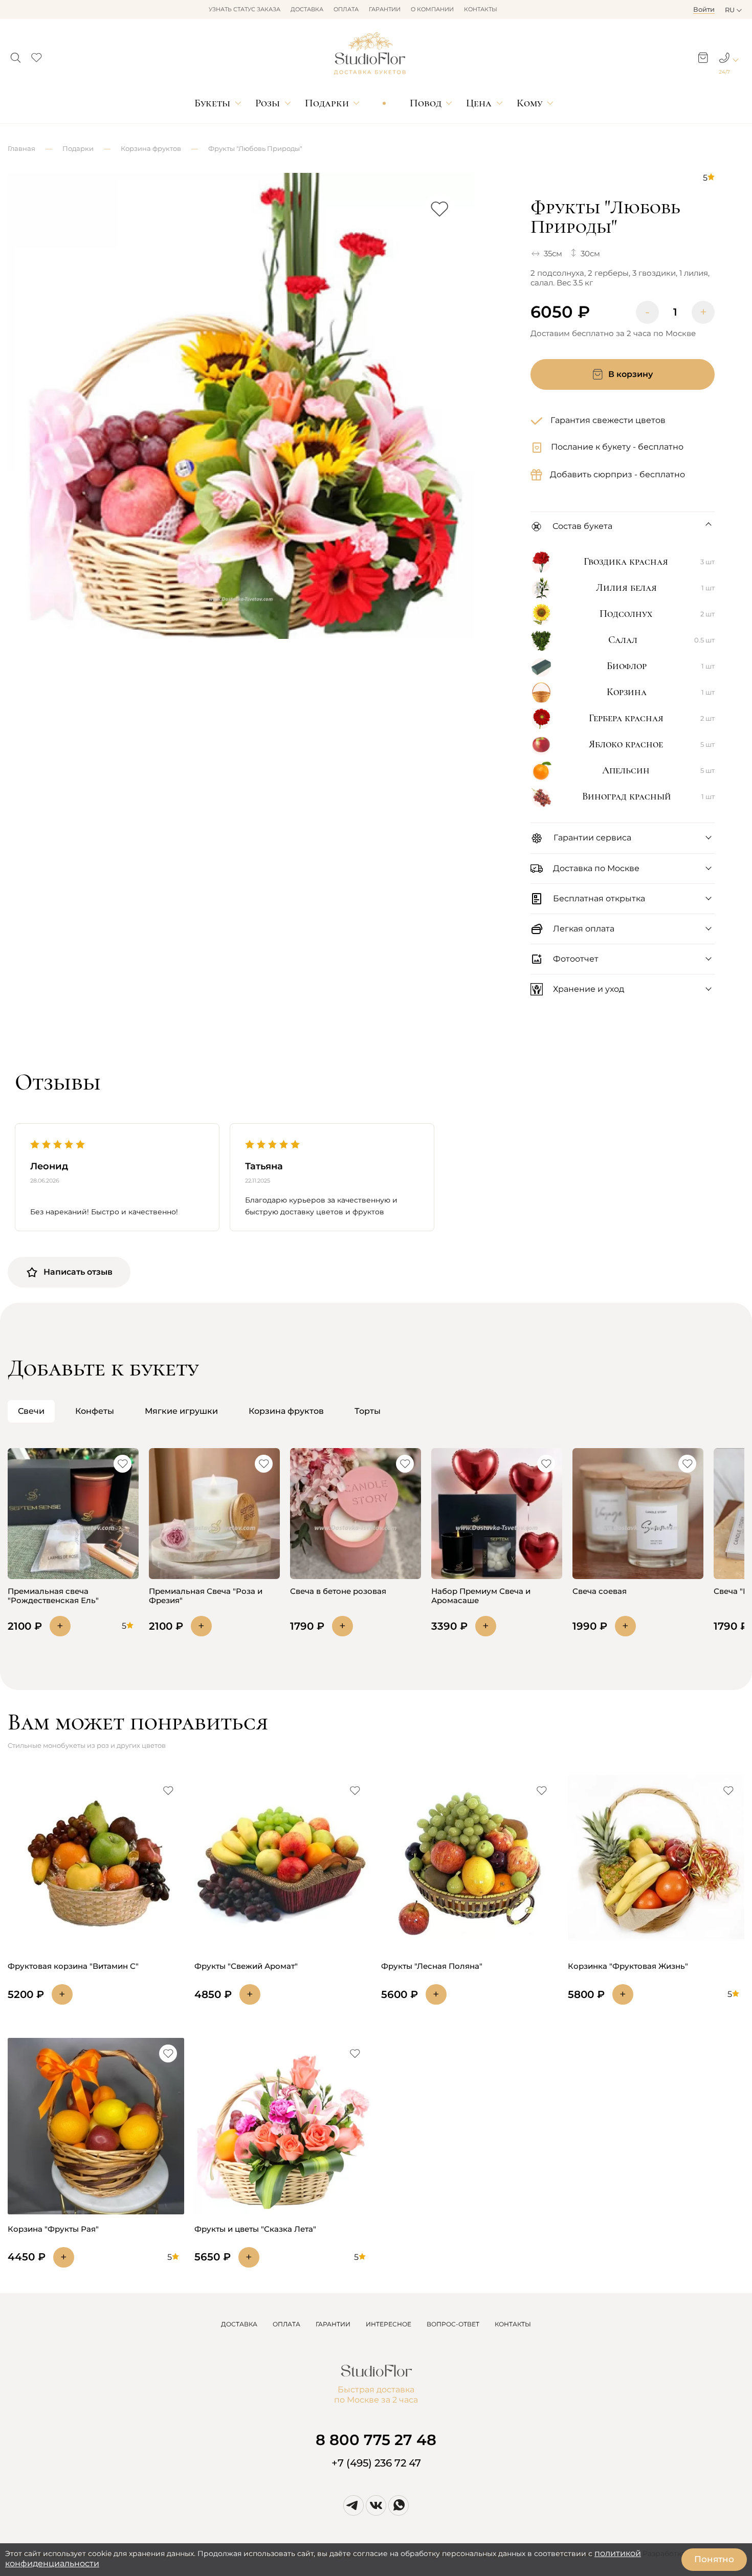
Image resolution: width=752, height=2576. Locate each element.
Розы (268, 103)
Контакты (481, 9)
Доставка (307, 9)
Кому (529, 103)
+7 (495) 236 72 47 (376, 2463)
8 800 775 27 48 (376, 2440)
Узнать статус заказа (245, 9)
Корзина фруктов (151, 148)
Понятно (714, 2559)
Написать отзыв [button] (78, 1272)
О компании (432, 9)
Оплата (346, 9)
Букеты (212, 103)
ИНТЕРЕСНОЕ (389, 2324)
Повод (426, 103)
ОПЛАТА (286, 2324)
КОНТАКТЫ (513, 2324)
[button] (16, 55)
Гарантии (385, 9)
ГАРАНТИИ (333, 2324)
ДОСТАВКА (239, 2324)
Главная (21, 148)
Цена (479, 103)
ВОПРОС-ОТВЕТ (453, 2324)
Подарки (327, 103)
